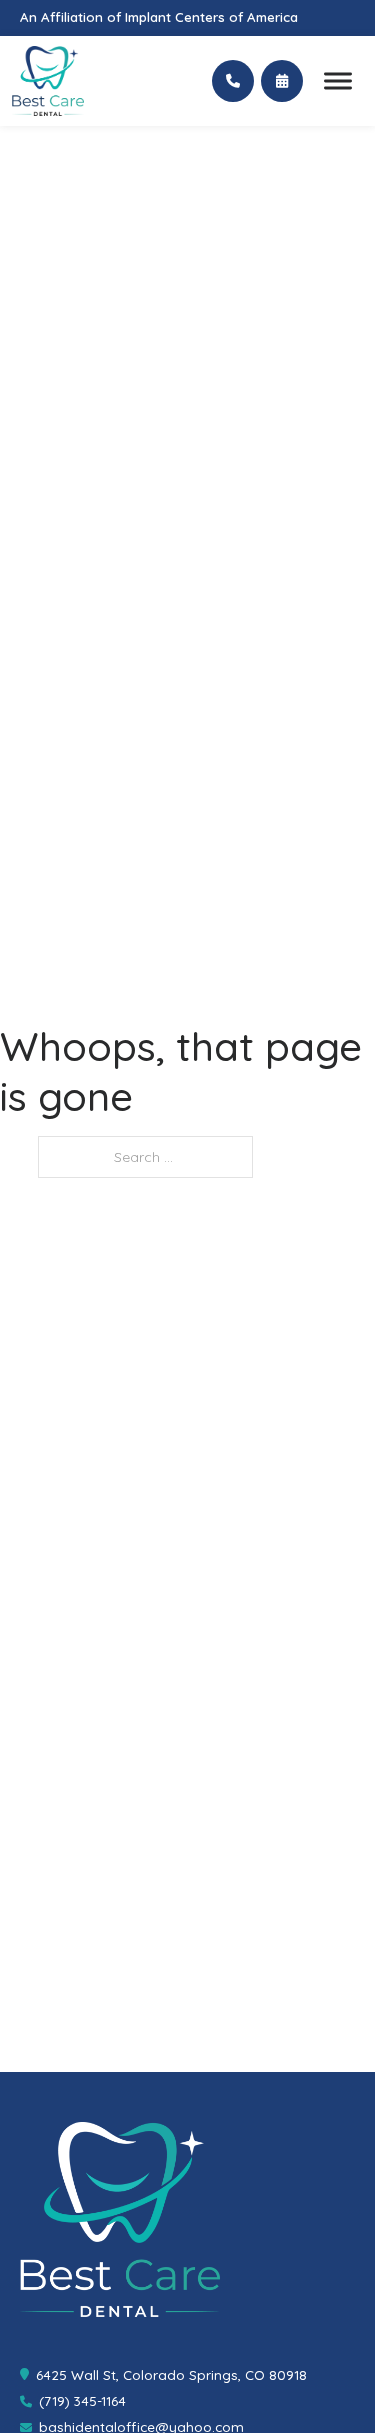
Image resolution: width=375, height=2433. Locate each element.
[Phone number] (233, 81)
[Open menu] (338, 81)
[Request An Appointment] (282, 81)
